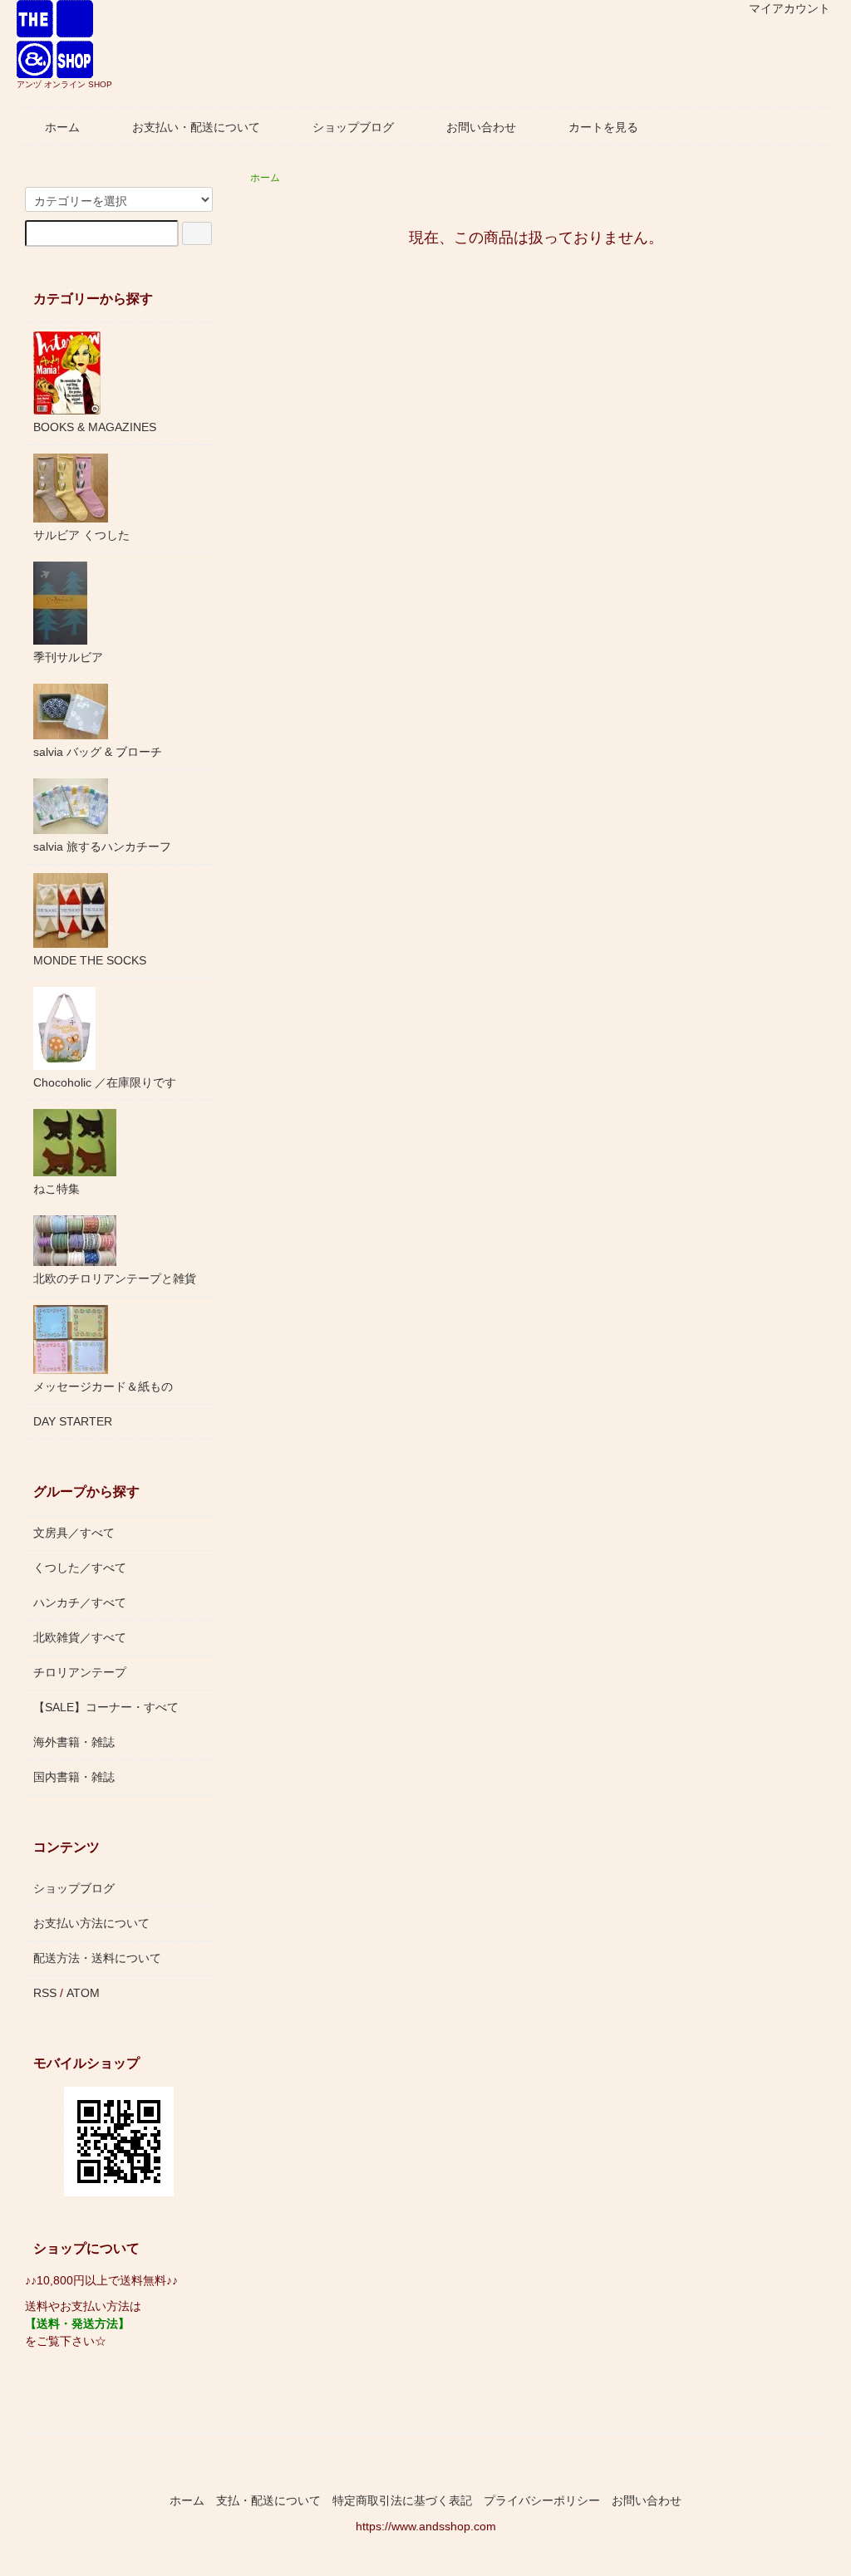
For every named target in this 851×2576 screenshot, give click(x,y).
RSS (45, 1993)
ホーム (62, 127)
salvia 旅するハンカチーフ (102, 846)
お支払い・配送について (196, 127)
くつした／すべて (80, 1568)
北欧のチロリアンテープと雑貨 (115, 1278)
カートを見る (603, 127)
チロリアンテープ (80, 1672)
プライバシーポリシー (542, 2500)
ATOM (83, 1993)
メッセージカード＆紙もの (103, 1386)
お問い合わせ (481, 127)
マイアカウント (790, 8)
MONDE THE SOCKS (90, 960)
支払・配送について (268, 2500)
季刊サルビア (68, 657)
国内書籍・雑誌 (74, 1777)
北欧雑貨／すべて (80, 1637)
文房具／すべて (74, 1533)
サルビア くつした (81, 535)
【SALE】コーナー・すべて (106, 1707)
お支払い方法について (91, 1923)
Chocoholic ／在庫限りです (105, 1082)
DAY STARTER (73, 1421)
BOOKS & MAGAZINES (95, 427)
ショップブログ (353, 127)
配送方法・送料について (97, 1958)
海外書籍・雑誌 (74, 1742)
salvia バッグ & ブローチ (98, 752)
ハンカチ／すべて (80, 1602)
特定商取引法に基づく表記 (402, 2500)
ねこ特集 (57, 1189)
